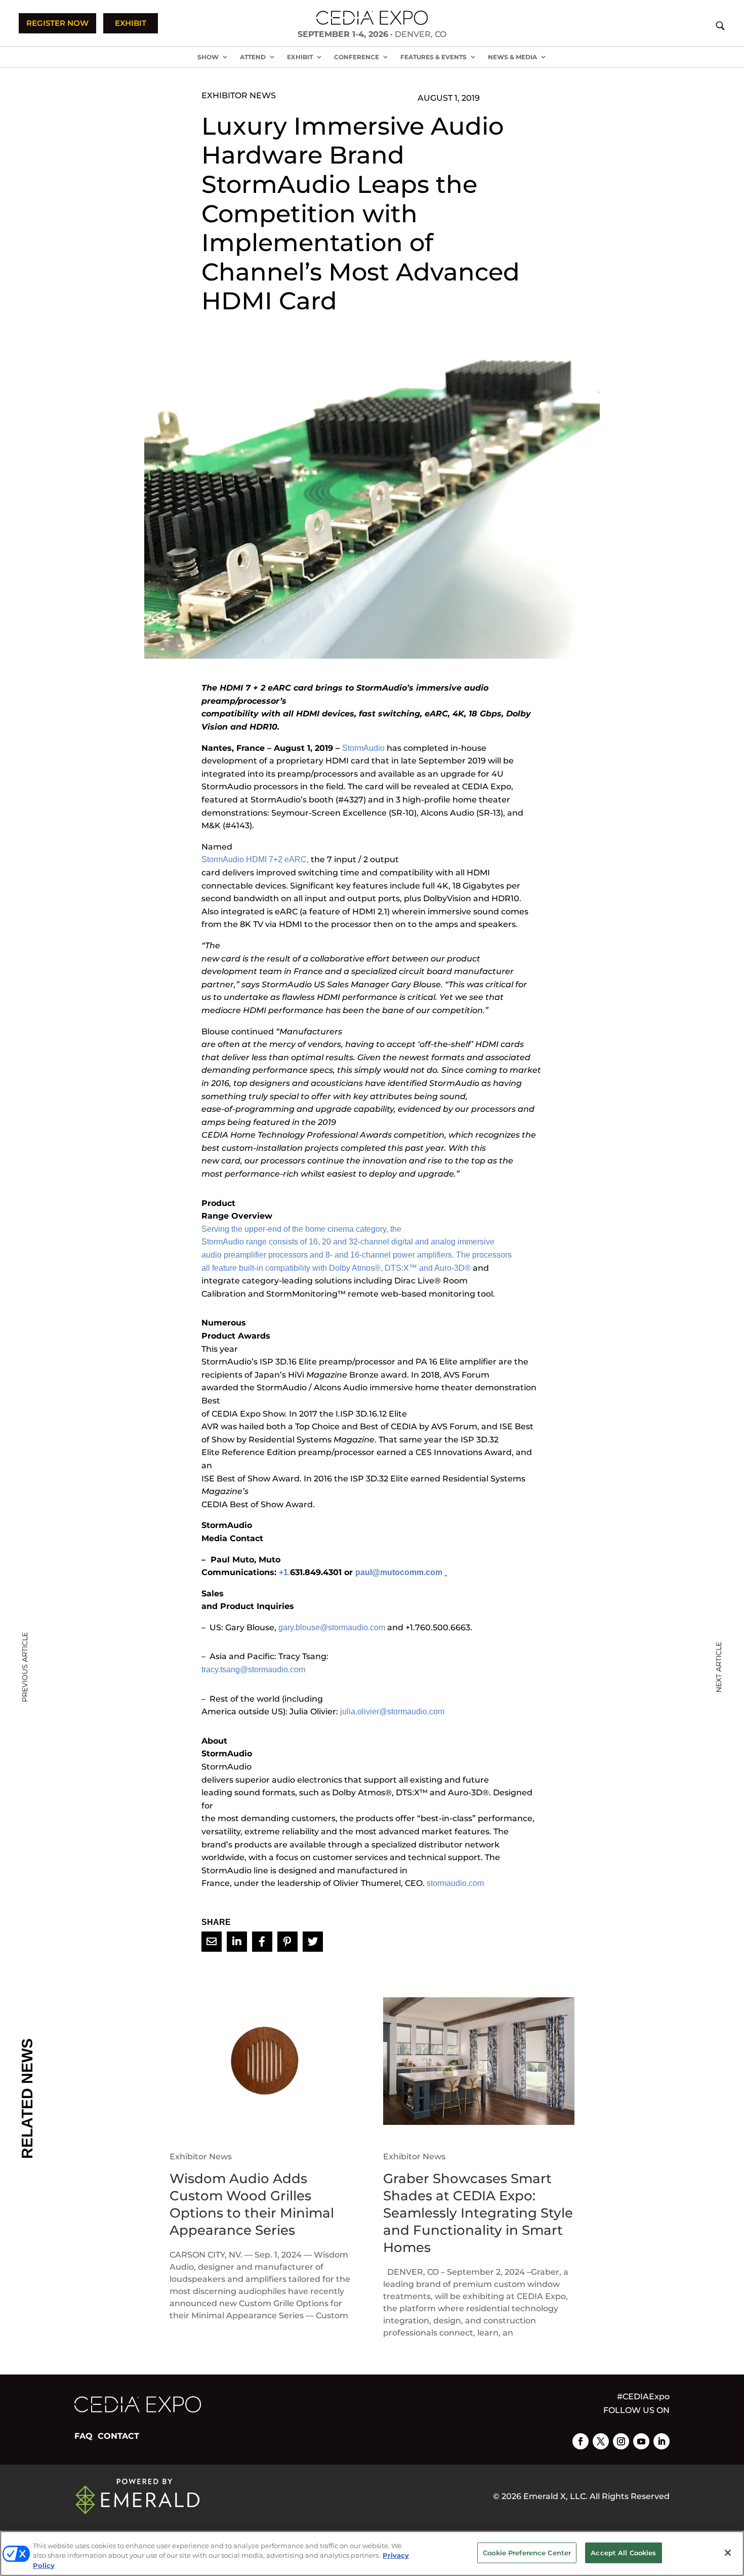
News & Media (512, 57)
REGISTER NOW (57, 23)
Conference (357, 57)
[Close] (728, 2553)
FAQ (84, 2436)
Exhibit (300, 57)
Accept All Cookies (623, 2552)
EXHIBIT (131, 23)
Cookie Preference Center (527, 2552)
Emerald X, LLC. (555, 2496)
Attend (253, 57)
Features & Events (433, 57)
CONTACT (118, 2436)
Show (208, 57)
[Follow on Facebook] (581, 2441)
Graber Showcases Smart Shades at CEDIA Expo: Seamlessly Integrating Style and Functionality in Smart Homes (478, 2213)
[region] (372, 2553)
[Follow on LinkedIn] (662, 2441)
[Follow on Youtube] (641, 2441)
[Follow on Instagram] (621, 2441)
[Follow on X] (601, 2441)
